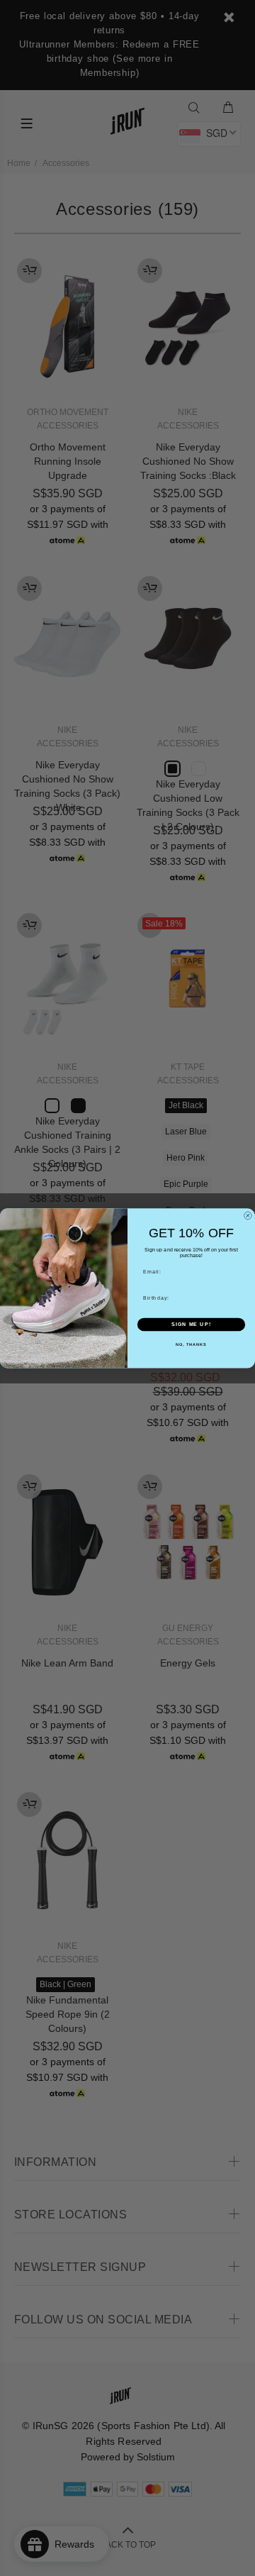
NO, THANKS (191, 1344)
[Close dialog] (248, 1216)
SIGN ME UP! (191, 1325)
